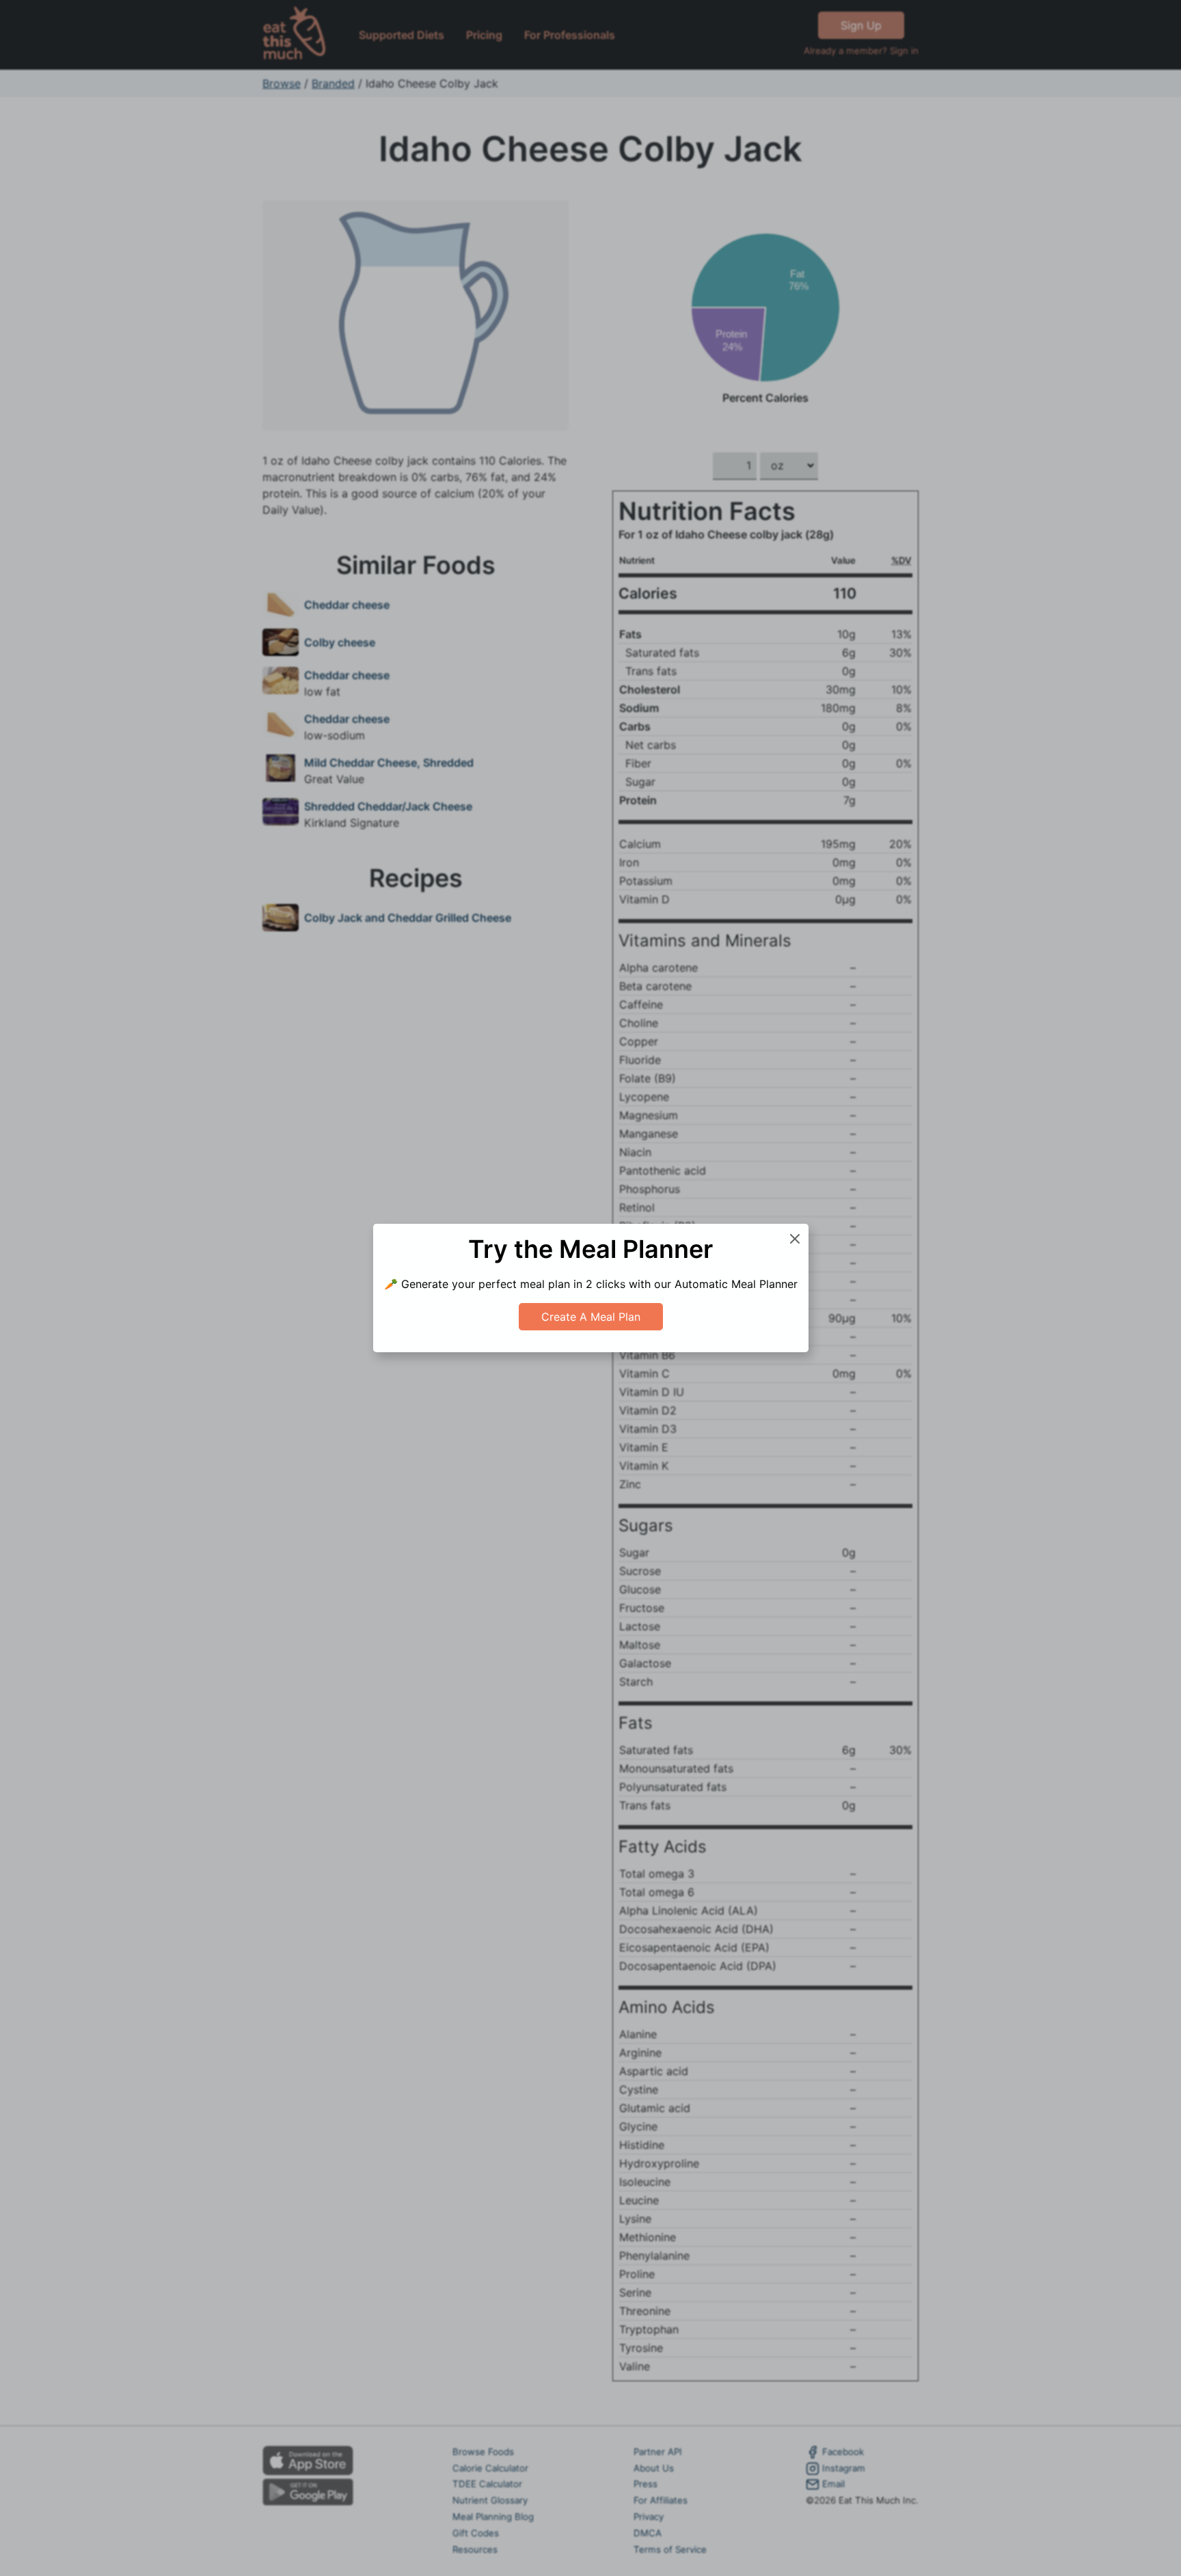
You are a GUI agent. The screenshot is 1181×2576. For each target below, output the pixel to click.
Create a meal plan (591, 1317)
